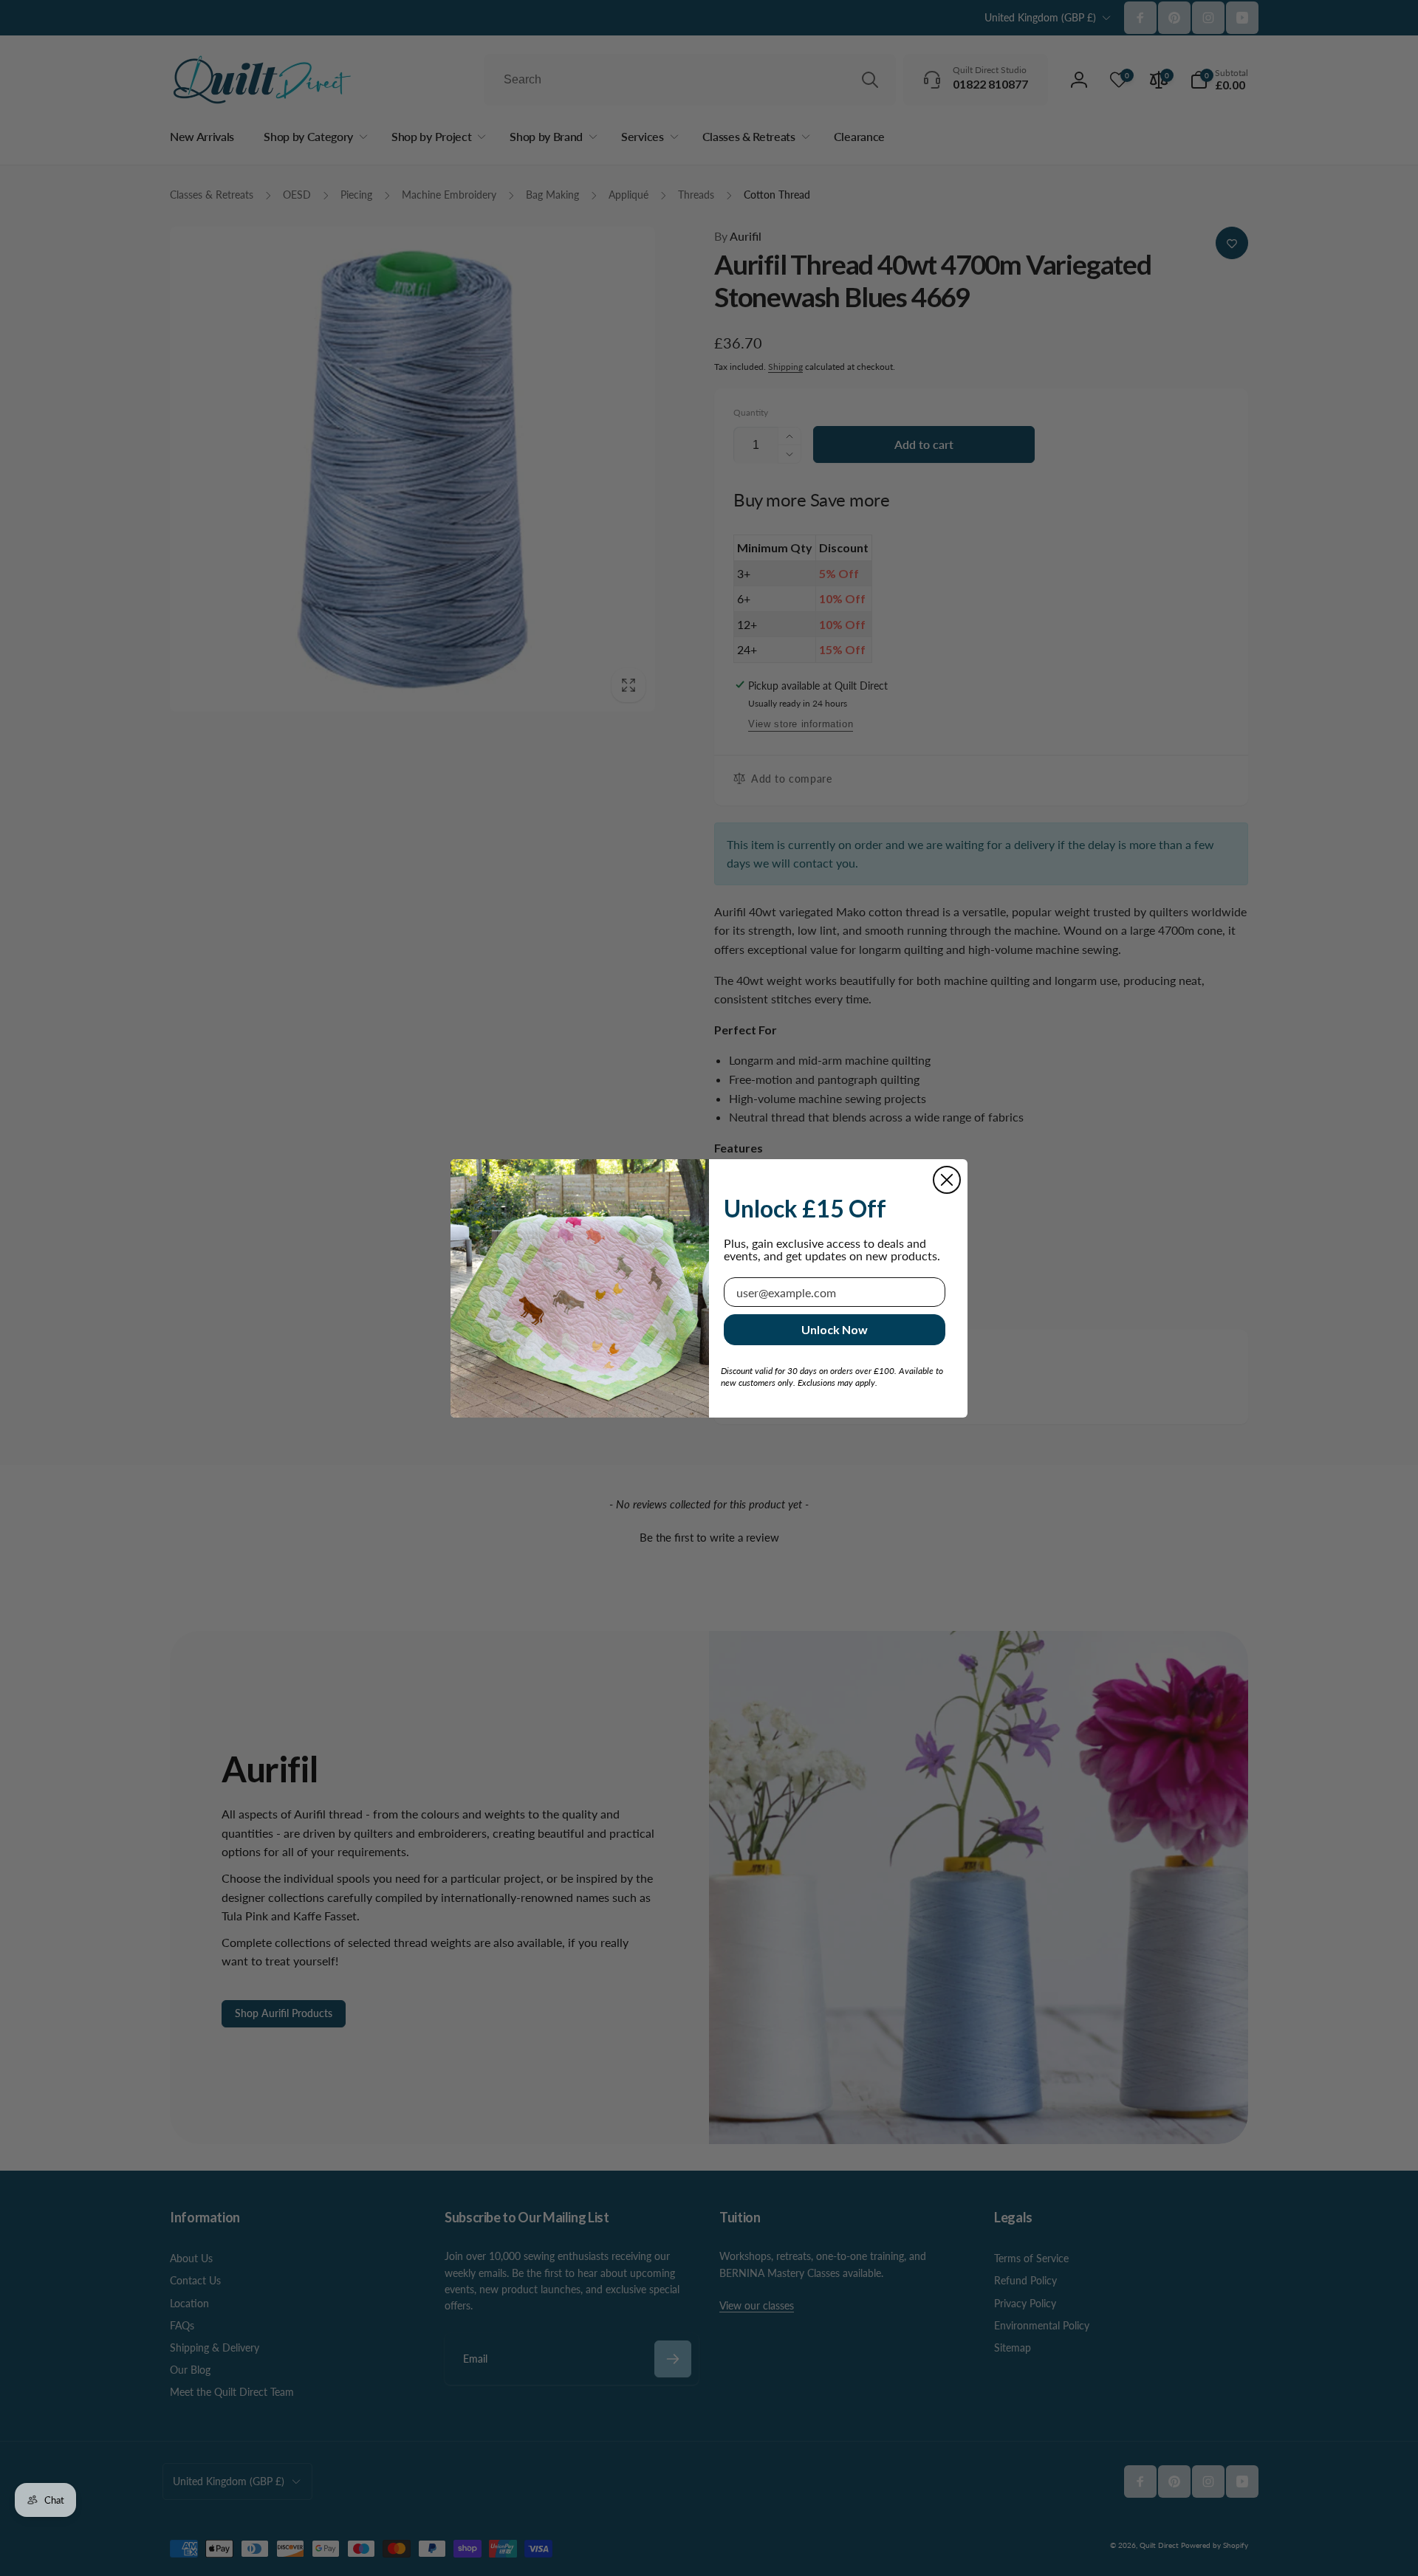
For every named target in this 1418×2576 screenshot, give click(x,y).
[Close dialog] (947, 1180)
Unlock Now (835, 1329)
